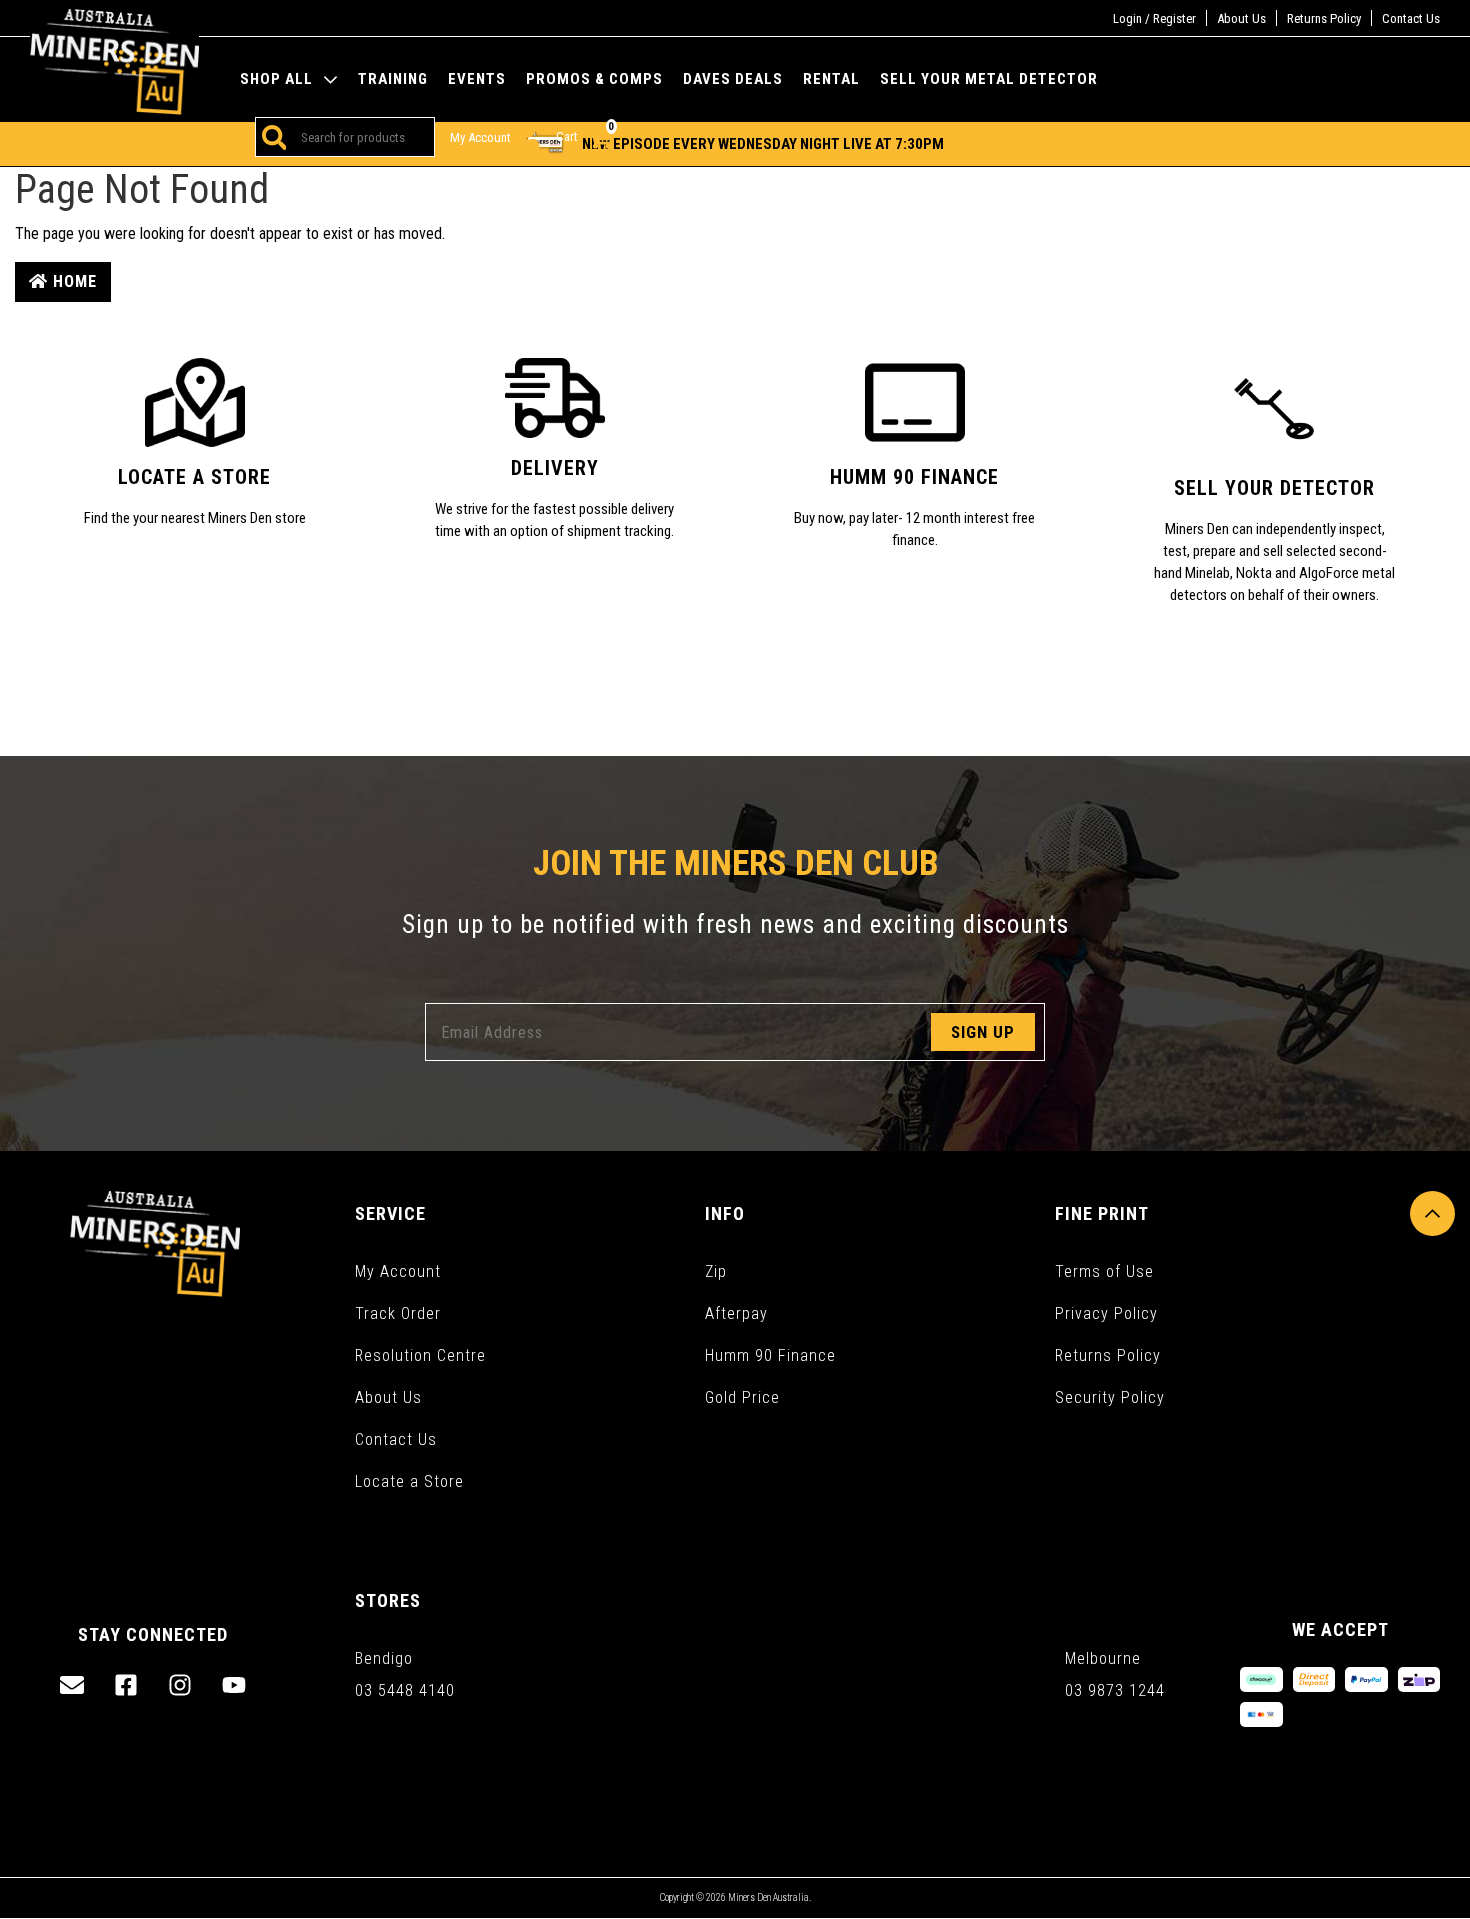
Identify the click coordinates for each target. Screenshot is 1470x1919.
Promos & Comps (594, 79)
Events (477, 79)
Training (393, 79)
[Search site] (271, 137)
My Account (398, 1271)
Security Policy (1110, 1397)
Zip (716, 1271)
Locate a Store (409, 1481)
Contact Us (1411, 18)
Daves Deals (733, 79)
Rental (831, 79)
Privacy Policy (1106, 1313)
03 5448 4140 (405, 1690)
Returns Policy (1324, 18)
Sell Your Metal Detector (989, 79)
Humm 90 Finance (770, 1355)
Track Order (398, 1313)
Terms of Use (1104, 1271)
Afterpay (736, 1313)
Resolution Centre (420, 1355)
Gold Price (742, 1397)
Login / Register (1154, 18)
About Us (1241, 18)
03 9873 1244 (1115, 1690)
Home (72, 281)
